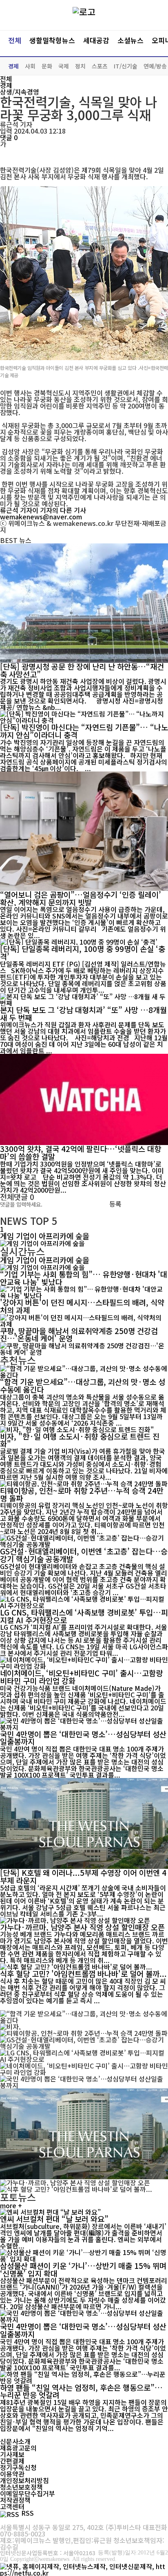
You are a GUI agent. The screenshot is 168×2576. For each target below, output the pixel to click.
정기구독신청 (18, 2467)
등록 (115, 1204)
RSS (28, 2513)
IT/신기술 (126, 66)
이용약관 (12, 2474)
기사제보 (12, 2454)
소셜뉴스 (130, 40)
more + (11, 2205)
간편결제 (12, 2461)
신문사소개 (15, 2441)
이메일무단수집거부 (28, 2493)
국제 (64, 66)
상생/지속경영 (20, 92)
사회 (30, 66)
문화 (47, 66)
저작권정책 (15, 2500)
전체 (15, 40)
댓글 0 (9, 137)
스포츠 (100, 66)
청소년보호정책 (21, 2487)
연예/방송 (155, 66)
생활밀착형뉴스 (52, 40)
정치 (80, 66)
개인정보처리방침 (24, 2480)
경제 (13, 66)
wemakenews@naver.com (41, 517)
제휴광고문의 (18, 2448)
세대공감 (96, 40)
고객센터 (12, 2506)
